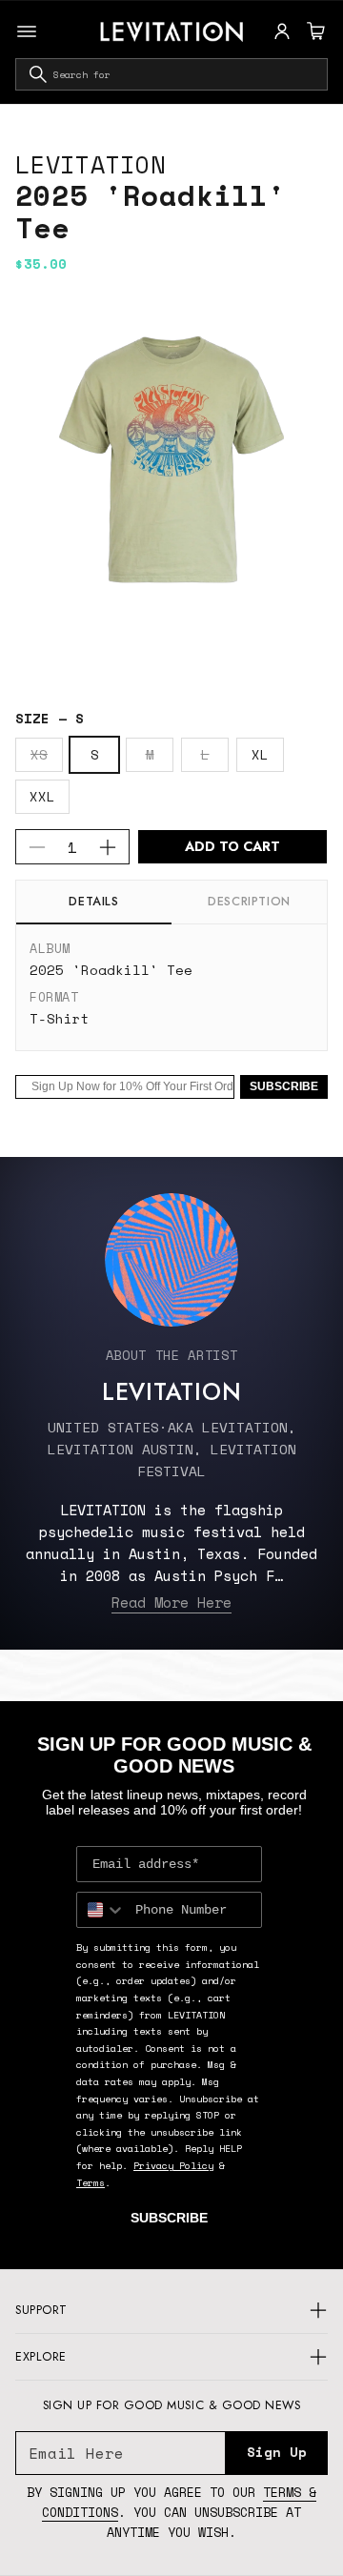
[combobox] (171, 74)
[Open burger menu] (27, 31)
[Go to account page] (282, 31)
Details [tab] (93, 902)
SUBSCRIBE (284, 1086)
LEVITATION (91, 164)
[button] (313, 31)
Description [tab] (249, 902)
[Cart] (313, 31)
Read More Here (171, 1602)
